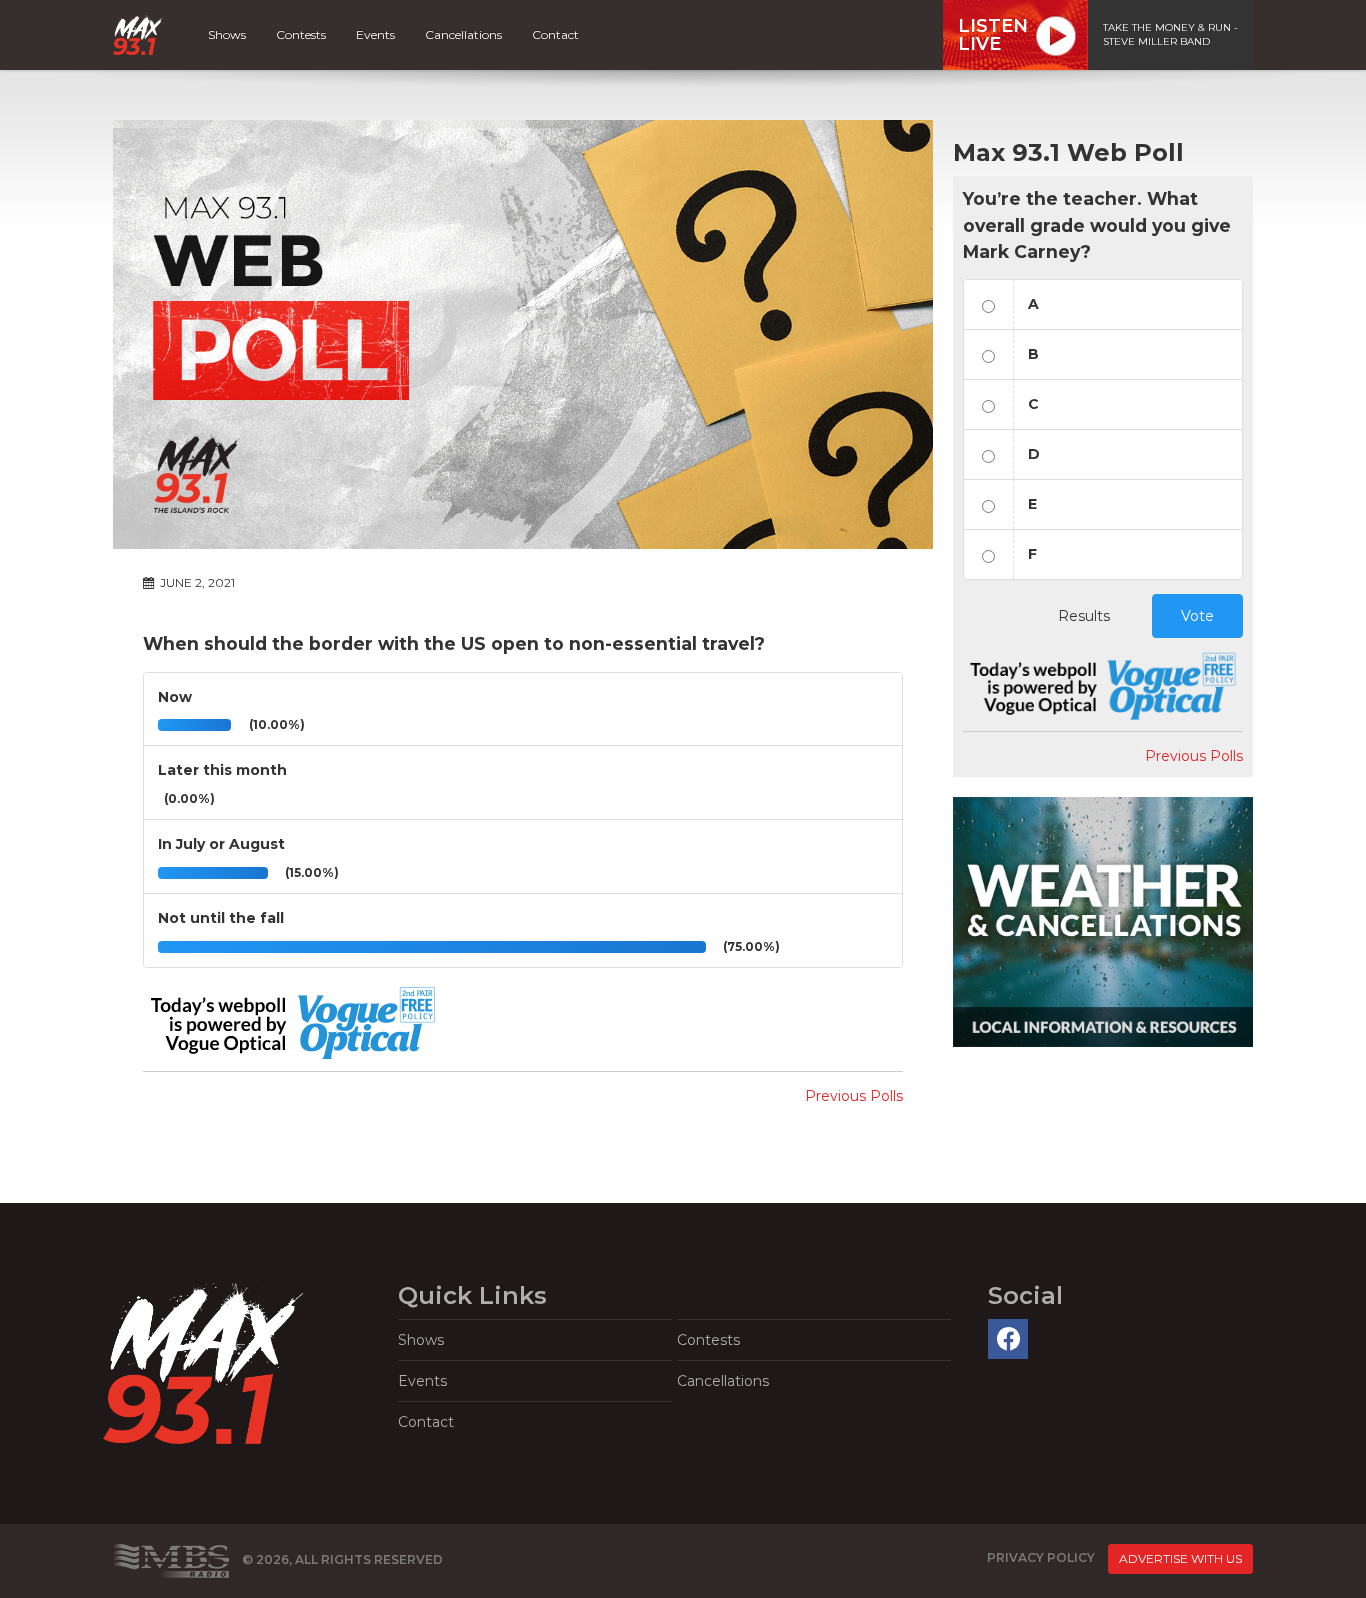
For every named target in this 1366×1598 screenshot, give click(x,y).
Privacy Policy (1041, 1557)
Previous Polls (854, 1096)
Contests (301, 34)
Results (1084, 616)
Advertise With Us (1180, 1558)
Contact (555, 34)
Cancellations (463, 34)
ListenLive (993, 35)
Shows (227, 34)
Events (375, 34)
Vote (1197, 616)
